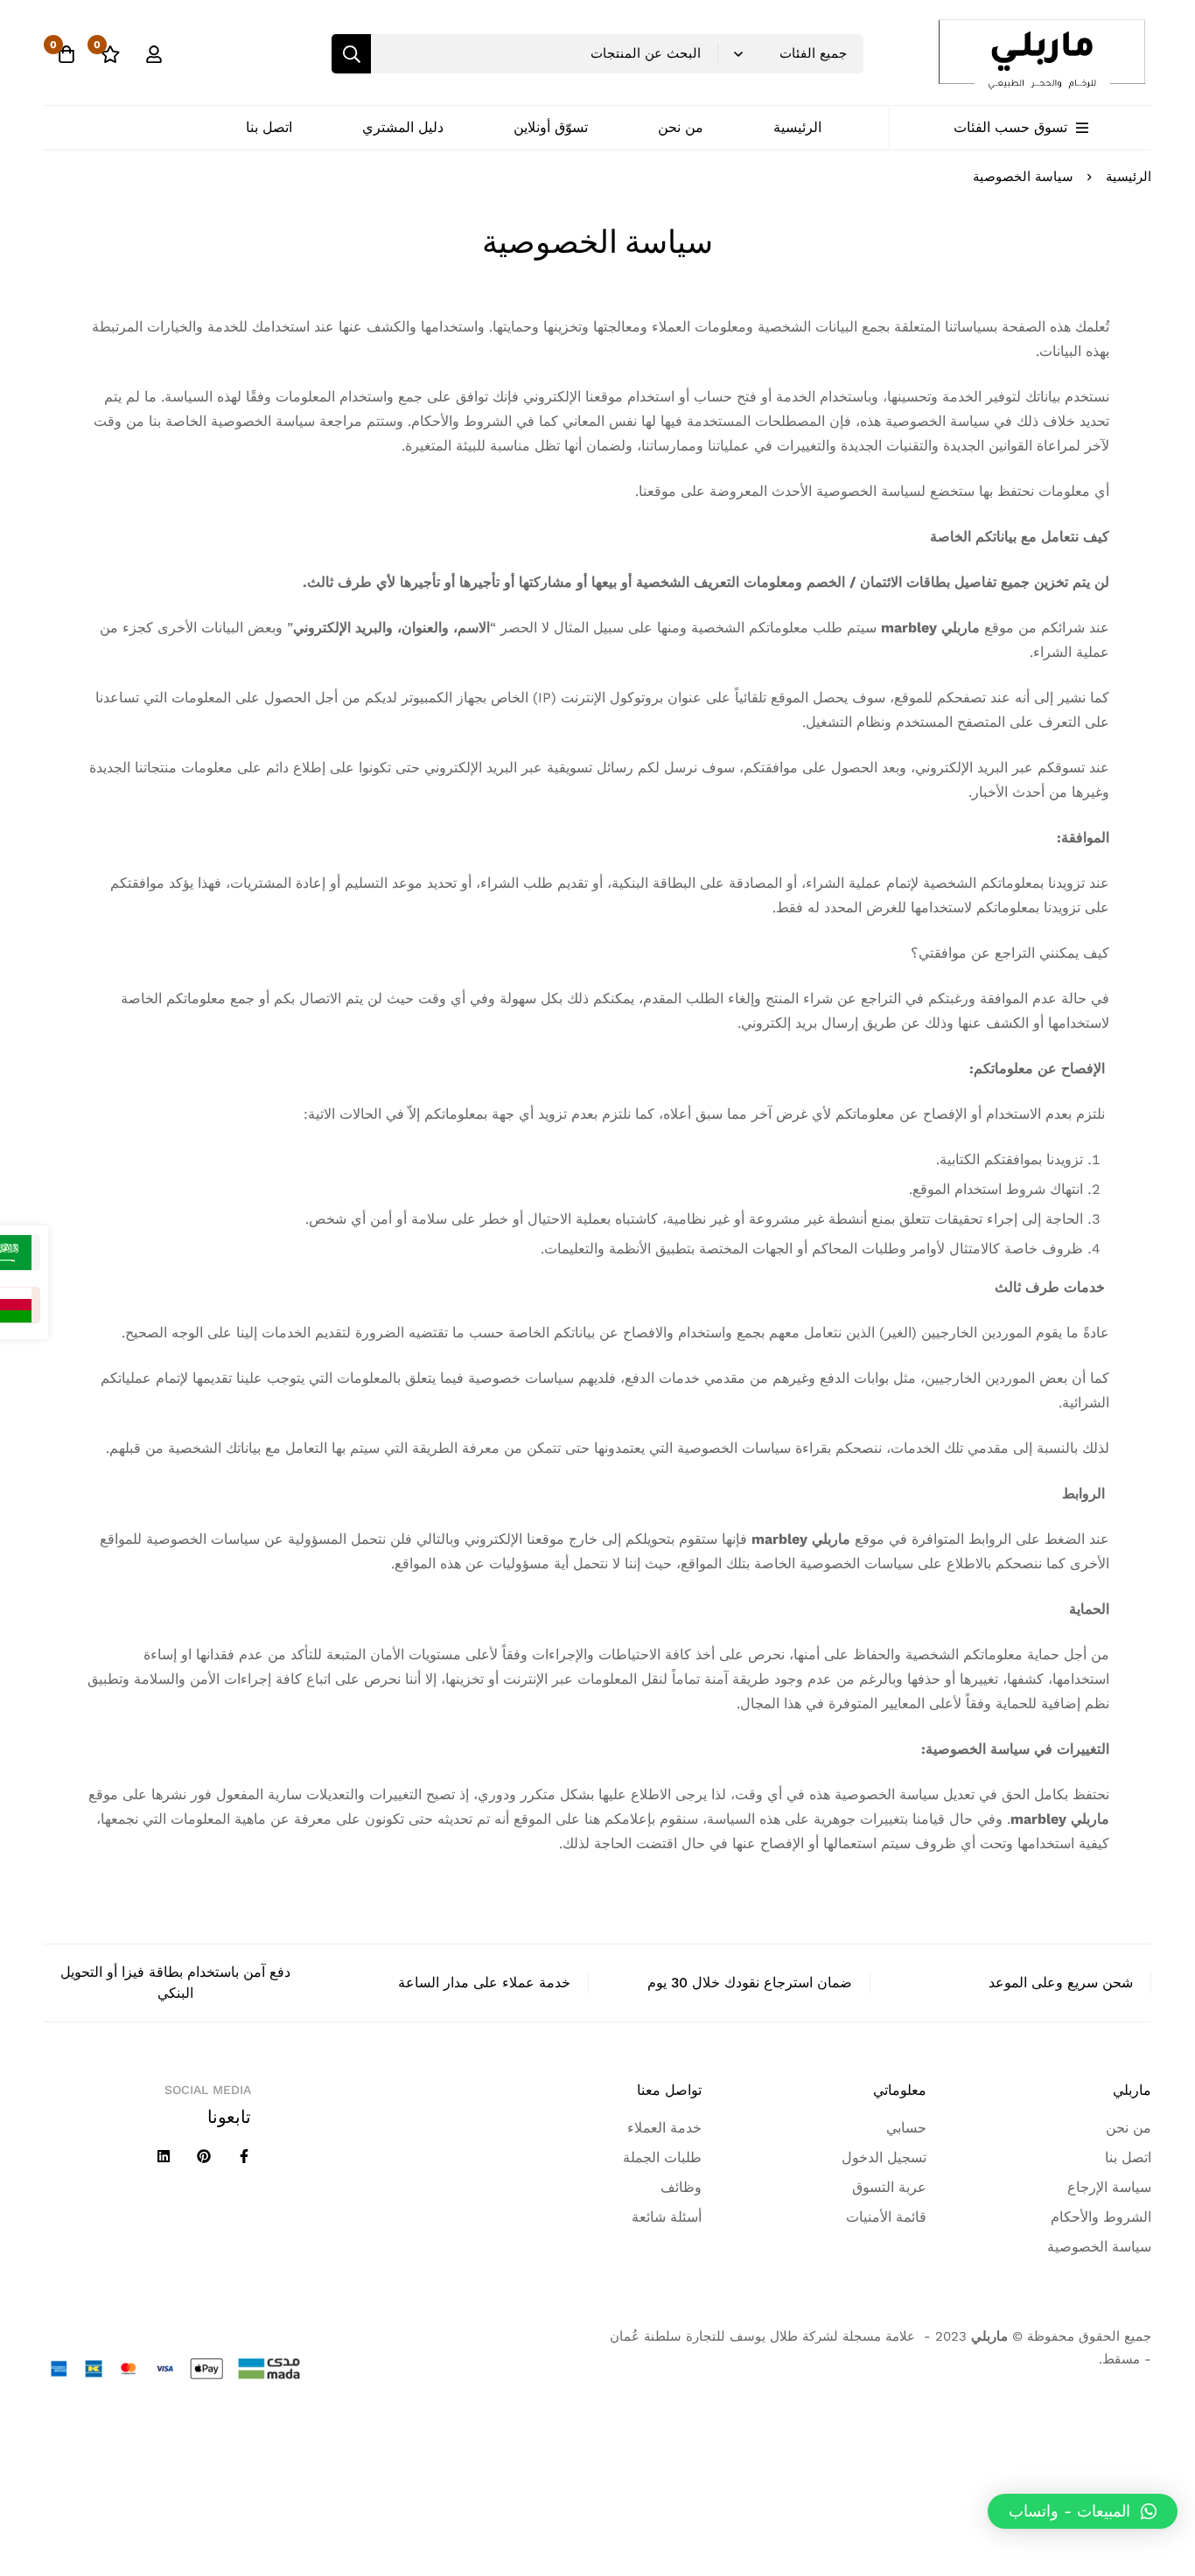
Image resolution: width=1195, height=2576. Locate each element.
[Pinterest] (204, 2156)
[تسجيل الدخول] (154, 54)
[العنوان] (164, 2156)
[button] (1083, 2511)
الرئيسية (1129, 177)
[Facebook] (244, 2156)
